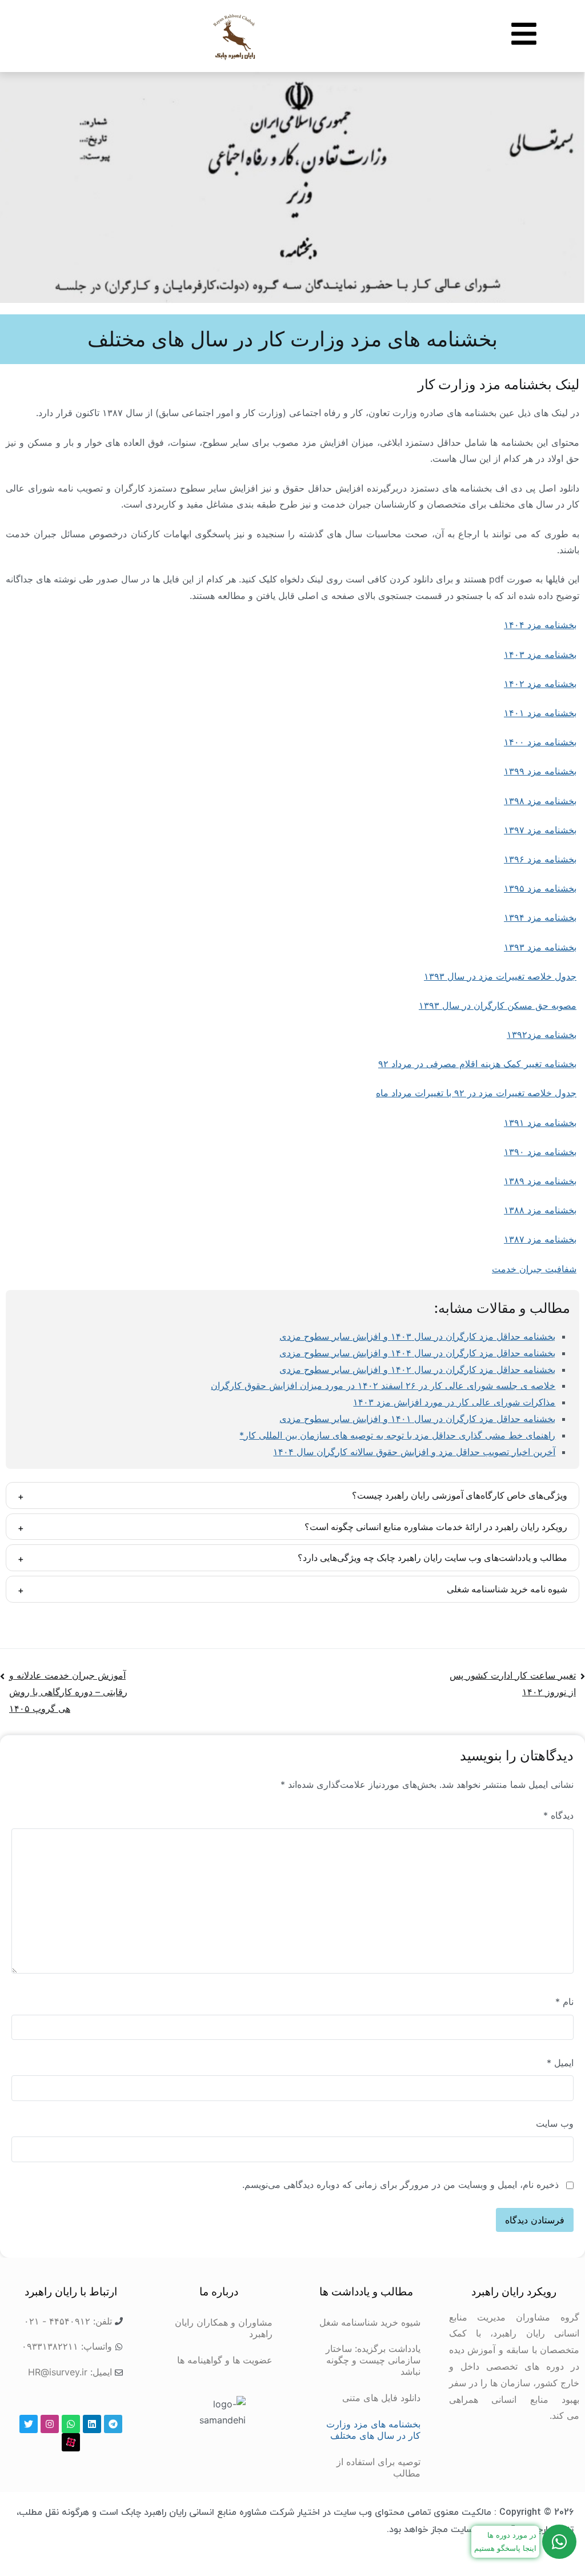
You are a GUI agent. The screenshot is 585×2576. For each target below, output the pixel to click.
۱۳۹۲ (542, 1035)
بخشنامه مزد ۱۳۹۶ (540, 859)
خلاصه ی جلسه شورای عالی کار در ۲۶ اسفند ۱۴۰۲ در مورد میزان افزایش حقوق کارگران (383, 1385)
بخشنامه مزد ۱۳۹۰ (540, 1152)
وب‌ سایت (555, 2123)
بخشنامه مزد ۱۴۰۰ (540, 742)
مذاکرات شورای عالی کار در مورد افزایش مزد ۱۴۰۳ (454, 1402)
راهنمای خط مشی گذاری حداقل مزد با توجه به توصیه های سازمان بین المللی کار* (397, 1435)
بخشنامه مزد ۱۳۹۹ (540, 771)
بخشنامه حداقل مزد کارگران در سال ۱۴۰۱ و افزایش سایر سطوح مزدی (417, 1419)
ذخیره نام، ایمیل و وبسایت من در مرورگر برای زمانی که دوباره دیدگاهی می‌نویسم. (400, 2184)
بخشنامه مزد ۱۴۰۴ (540, 625)
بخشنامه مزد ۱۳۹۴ (540, 917)
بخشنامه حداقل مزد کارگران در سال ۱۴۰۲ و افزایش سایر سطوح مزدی (417, 1369)
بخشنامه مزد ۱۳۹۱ (540, 1123)
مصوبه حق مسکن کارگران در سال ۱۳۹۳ (498, 1005)
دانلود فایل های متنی (381, 2398)
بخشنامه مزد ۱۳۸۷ (540, 1239)
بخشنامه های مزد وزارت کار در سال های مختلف (373, 2430)
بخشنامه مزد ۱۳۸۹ (540, 1181)
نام (564, 2002)
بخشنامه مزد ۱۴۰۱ (540, 713)
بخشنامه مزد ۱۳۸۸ (540, 1210)
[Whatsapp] (71, 2424)
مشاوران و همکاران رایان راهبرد (224, 2328)
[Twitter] (29, 2424)
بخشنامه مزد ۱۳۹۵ (540, 888)
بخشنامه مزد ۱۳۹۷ (540, 830)
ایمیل (560, 2063)
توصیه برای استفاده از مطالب (378, 2467)
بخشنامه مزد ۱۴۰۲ (540, 684)
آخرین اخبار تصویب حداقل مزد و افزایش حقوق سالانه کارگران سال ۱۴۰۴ (414, 1452)
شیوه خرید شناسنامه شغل (370, 2322)
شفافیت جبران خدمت (534, 1269)
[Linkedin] (92, 2424)
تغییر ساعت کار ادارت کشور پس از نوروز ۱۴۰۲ (513, 1684)
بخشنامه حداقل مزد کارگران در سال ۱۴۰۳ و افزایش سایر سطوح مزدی (417, 1336)
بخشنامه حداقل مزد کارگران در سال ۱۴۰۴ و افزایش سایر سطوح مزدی (417, 1353)
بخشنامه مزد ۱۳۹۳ (540, 947)
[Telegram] (113, 2424)
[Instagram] (50, 2424)
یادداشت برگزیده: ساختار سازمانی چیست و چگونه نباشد (373, 2360)
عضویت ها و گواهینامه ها (225, 2360)
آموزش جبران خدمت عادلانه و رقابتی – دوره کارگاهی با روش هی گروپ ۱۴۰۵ (68, 1692)
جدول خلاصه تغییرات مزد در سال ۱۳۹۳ (500, 976)
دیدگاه (558, 1815)
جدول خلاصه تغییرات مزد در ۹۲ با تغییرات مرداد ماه (476, 1093)
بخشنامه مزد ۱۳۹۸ (540, 801)
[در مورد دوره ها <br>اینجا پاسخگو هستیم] (559, 2542)
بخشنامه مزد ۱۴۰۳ (540, 654)
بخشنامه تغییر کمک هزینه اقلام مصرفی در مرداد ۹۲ (477, 1064)
